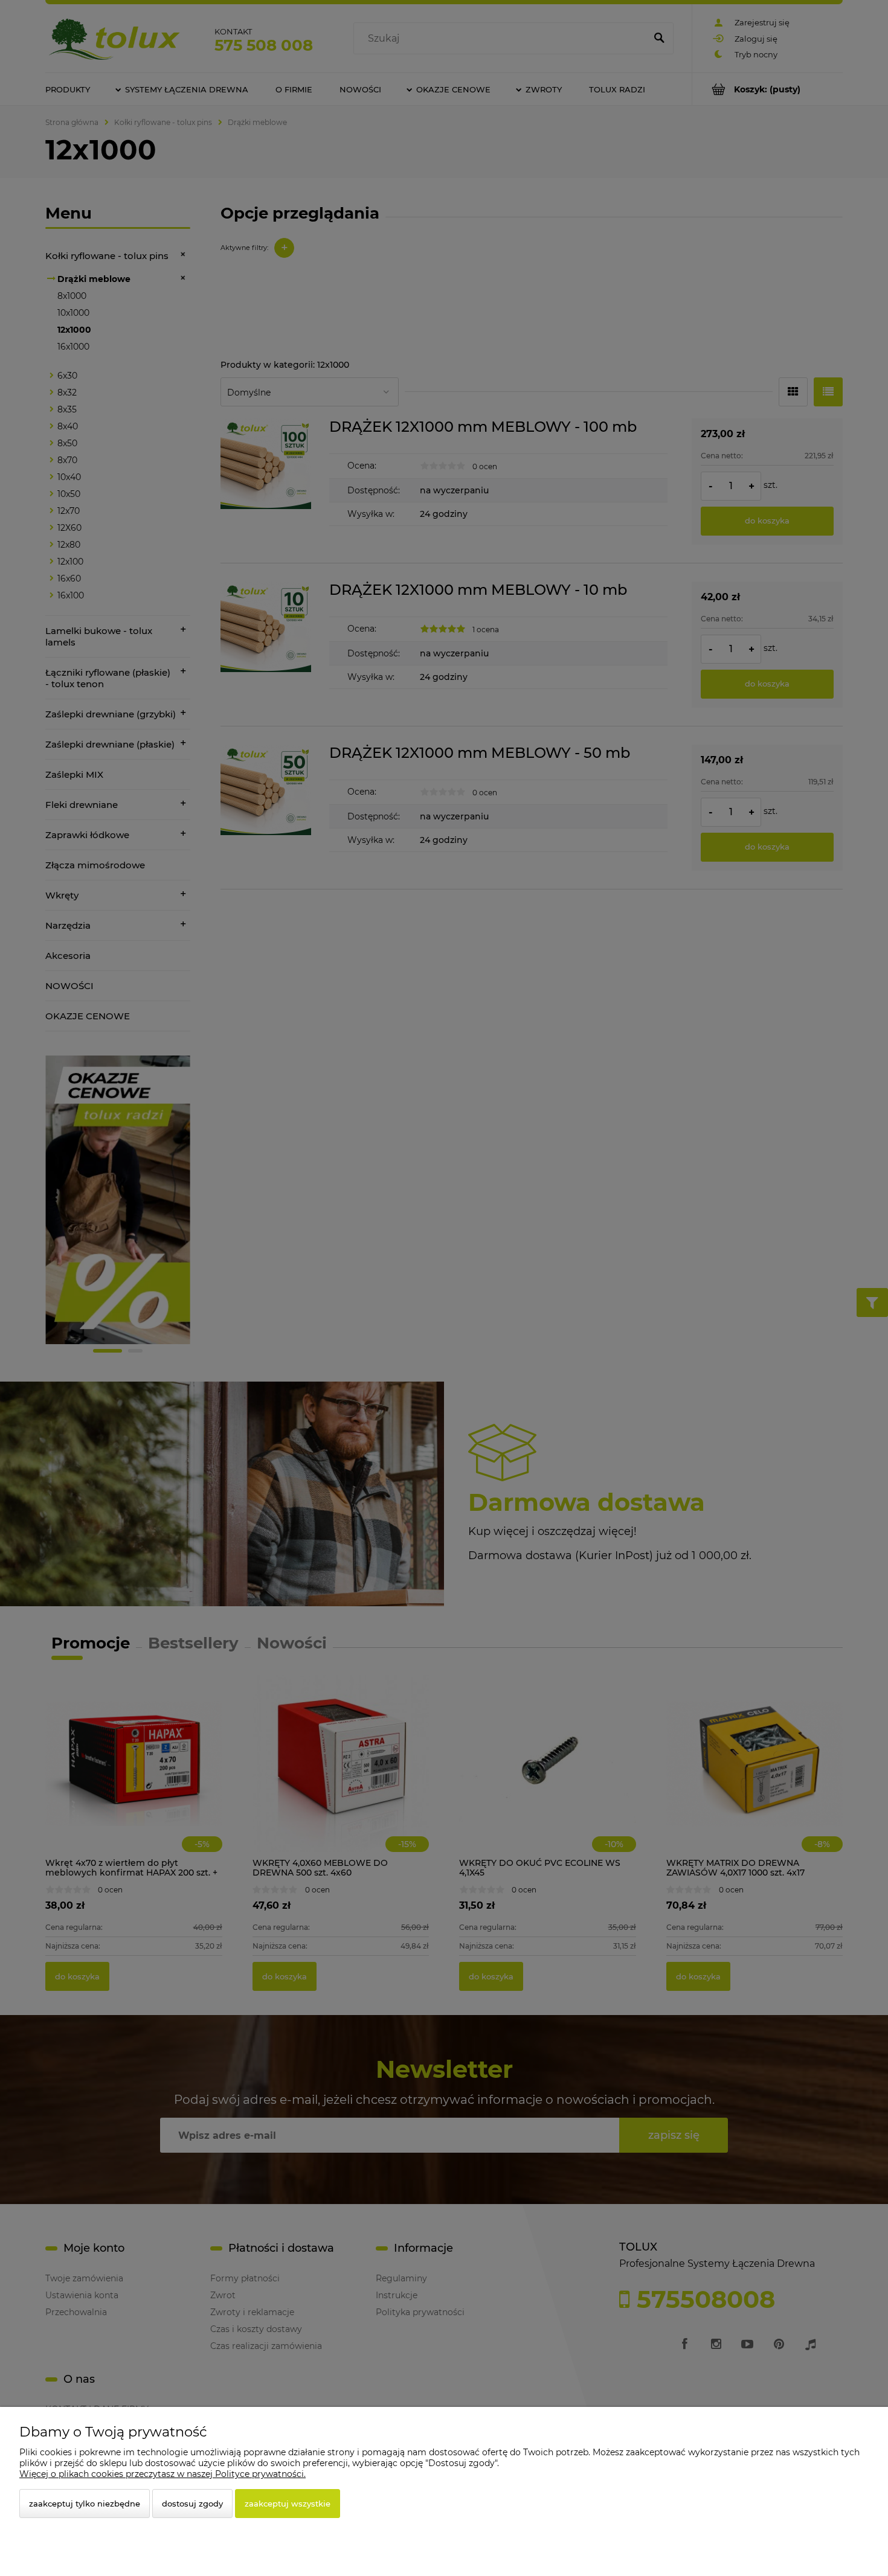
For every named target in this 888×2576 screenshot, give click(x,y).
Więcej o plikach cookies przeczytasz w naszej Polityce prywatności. (162, 2474)
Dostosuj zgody (192, 2504)
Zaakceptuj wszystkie (288, 2504)
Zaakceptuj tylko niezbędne (85, 2504)
